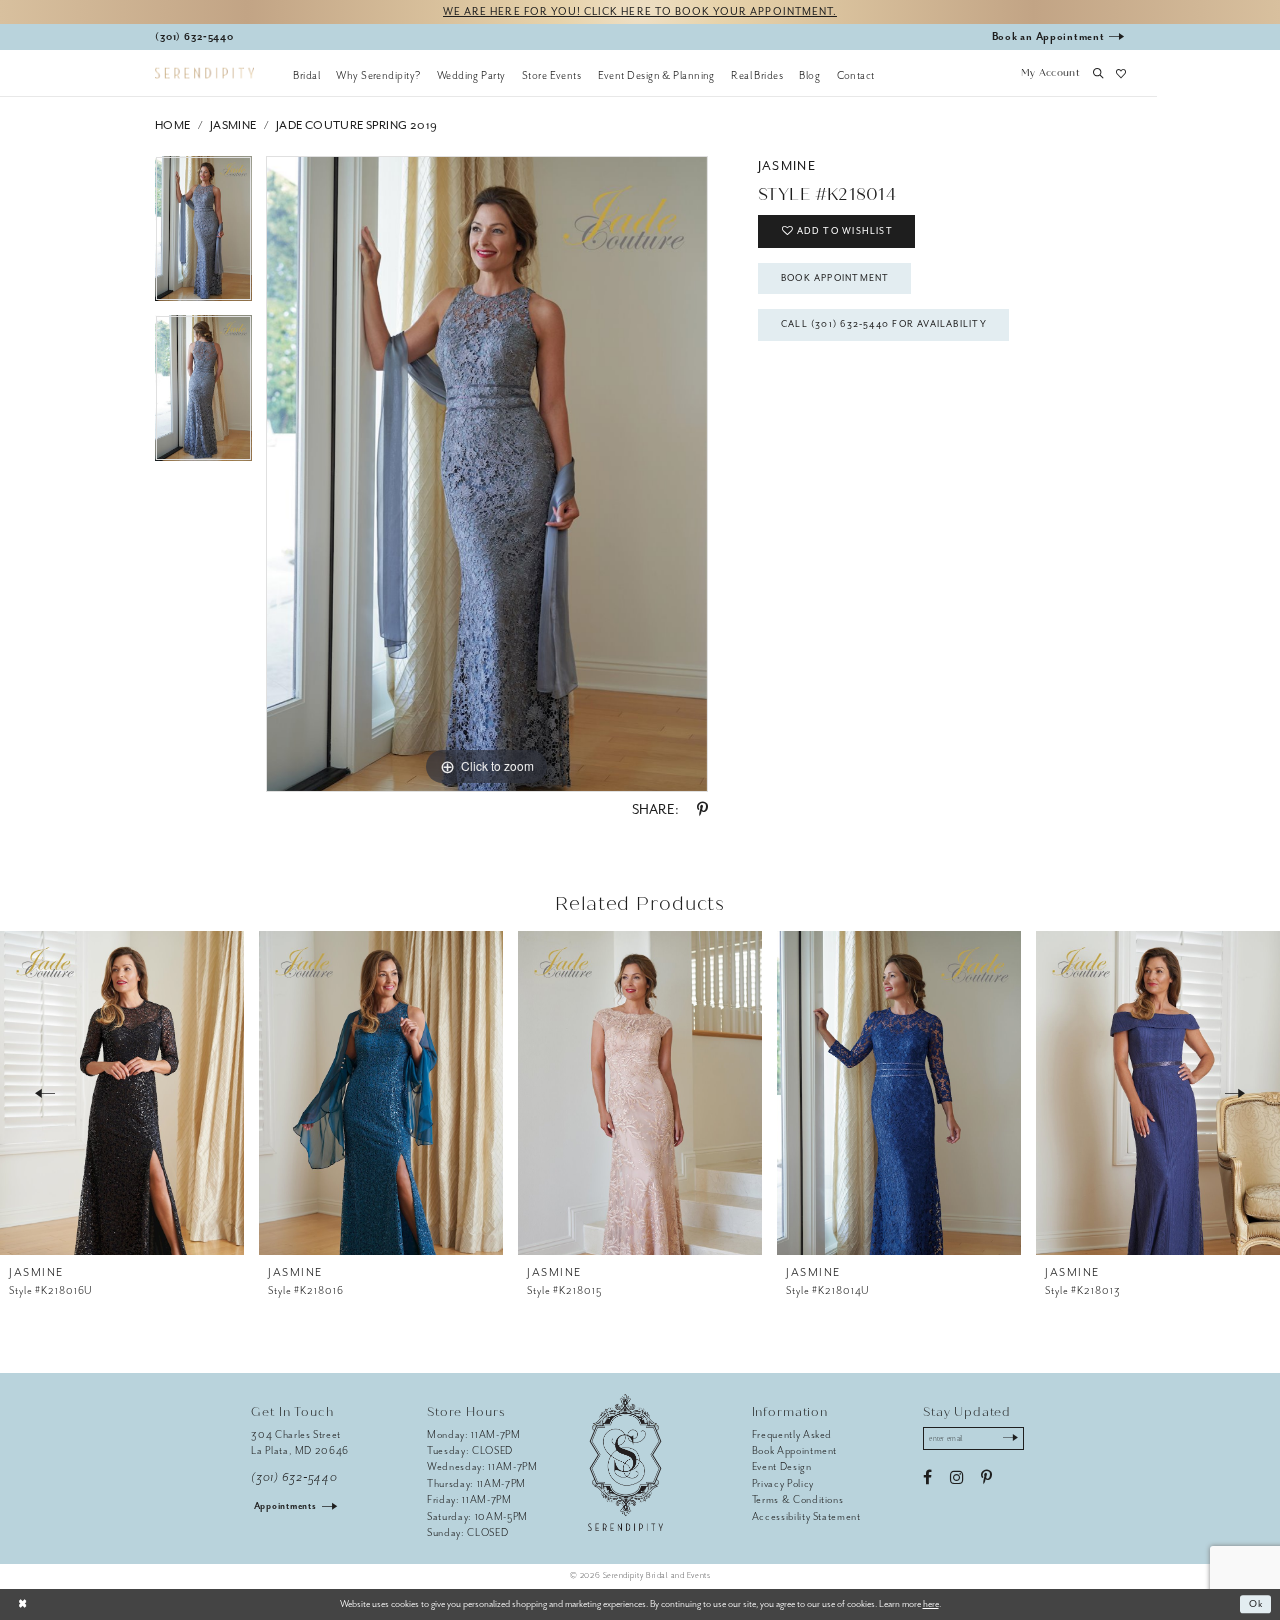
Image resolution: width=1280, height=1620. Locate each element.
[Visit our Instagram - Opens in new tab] (956, 1478)
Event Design (782, 1466)
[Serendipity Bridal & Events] (204, 73)
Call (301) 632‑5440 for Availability (884, 324)
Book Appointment (835, 278)
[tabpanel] (203, 236)
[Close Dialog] (22, 1604)
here (931, 1604)
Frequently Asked (792, 1434)
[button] (1050, 75)
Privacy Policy (783, 1483)
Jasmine (233, 125)
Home (173, 125)
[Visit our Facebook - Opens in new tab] (927, 1478)
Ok (1256, 1604)
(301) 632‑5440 (294, 1477)
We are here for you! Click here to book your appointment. (640, 11)
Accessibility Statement (806, 1516)
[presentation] (122, 1093)
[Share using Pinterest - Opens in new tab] (702, 810)
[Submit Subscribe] (1010, 1439)
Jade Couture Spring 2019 (357, 125)
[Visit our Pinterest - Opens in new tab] (986, 1478)
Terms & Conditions (798, 1499)
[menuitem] (306, 75)
